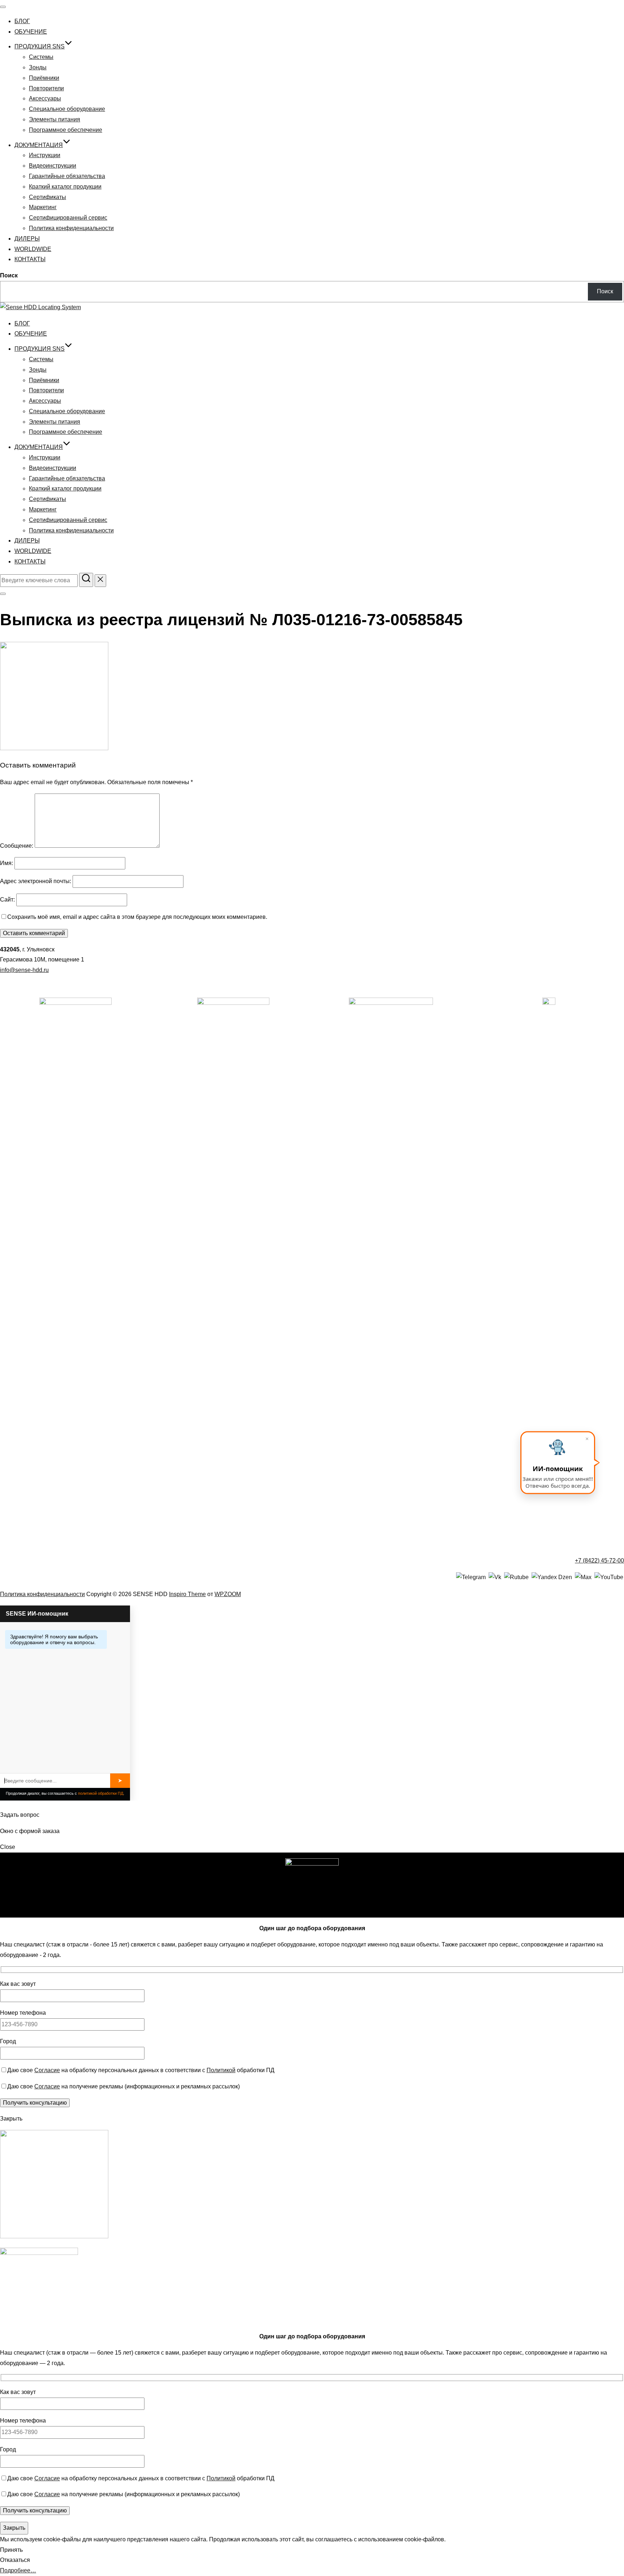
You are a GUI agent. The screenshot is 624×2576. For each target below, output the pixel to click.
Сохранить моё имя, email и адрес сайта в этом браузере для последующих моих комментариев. (137, 917)
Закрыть (14, 2528)
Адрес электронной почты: (36, 881)
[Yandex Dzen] (552, 1577)
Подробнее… (18, 2570)
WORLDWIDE (33, 249)
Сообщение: (17, 846)
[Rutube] (516, 1577)
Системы (41, 57)
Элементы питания (55, 119)
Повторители (46, 88)
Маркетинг (43, 207)
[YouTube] (609, 1577)
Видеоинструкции (53, 166)
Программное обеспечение (66, 130)
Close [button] (8, 1847)
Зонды (38, 67)
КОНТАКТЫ (30, 259)
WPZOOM (228, 1594)
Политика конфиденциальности (71, 228)
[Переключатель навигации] (3, 7)
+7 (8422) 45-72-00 (599, 1561)
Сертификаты (47, 197)
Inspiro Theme (187, 1594)
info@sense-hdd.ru (24, 970)
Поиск (9, 275)
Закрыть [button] (11, 2119)
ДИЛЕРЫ (27, 239)
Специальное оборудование (67, 109)
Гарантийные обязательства (67, 176)
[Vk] (495, 1577)
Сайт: (7, 900)
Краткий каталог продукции (65, 187)
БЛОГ (22, 21)
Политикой (221, 2070)
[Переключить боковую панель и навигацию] (3, 594)
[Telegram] (471, 1577)
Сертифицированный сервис (68, 218)
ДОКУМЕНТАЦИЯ (39, 145)
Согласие (47, 2070)
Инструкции (45, 155)
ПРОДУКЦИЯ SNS (40, 46)
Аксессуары (45, 98)
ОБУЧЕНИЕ (31, 32)
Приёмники (44, 78)
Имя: (6, 863)
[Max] (583, 1577)
